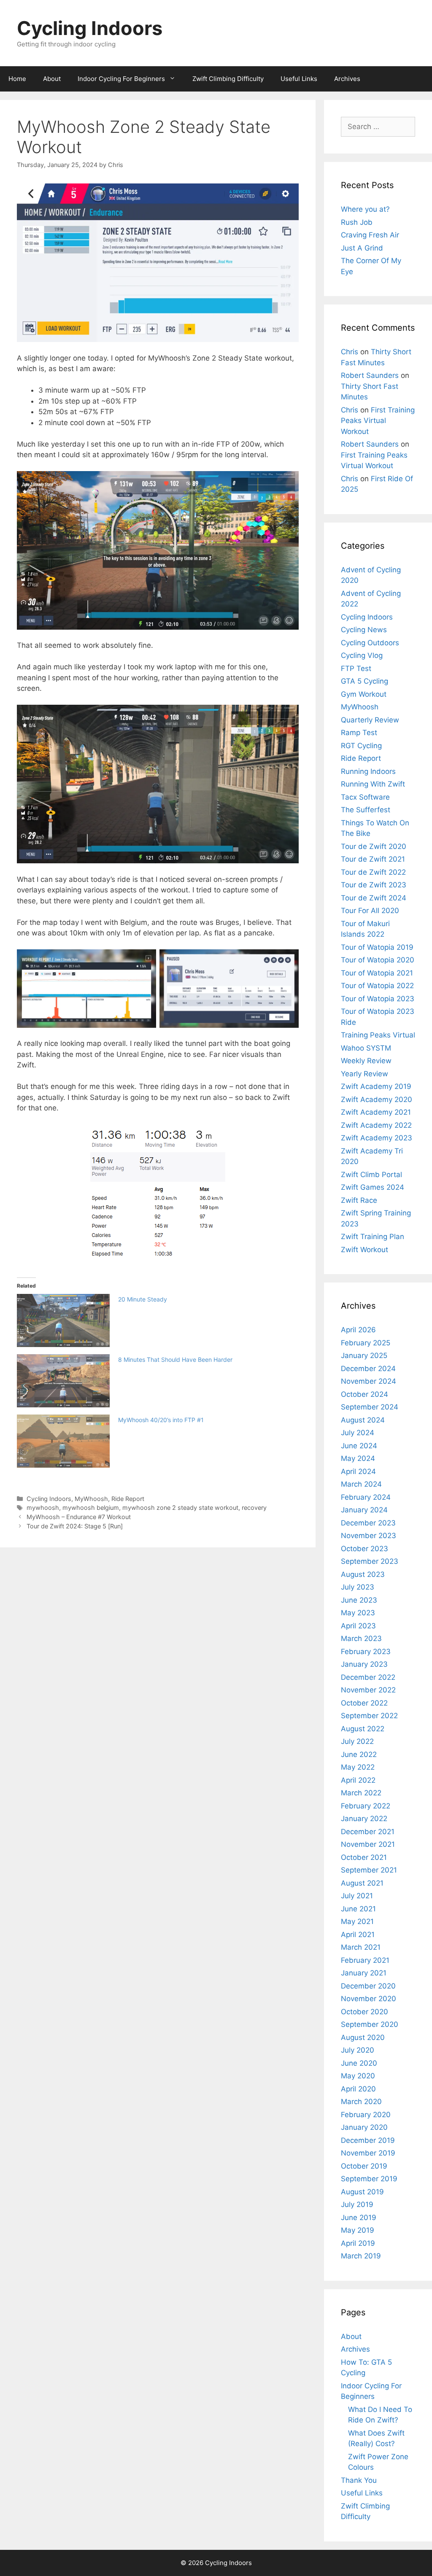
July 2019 (357, 2204)
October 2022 (364, 1703)
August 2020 (363, 2037)
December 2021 (368, 1832)
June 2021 (358, 1909)
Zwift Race (359, 1200)
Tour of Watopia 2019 (377, 947)
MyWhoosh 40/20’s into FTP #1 (161, 1420)
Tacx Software (365, 797)
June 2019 (359, 2218)
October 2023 (364, 1549)
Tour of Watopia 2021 (377, 973)
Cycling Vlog (362, 655)
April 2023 (358, 1626)
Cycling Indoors (90, 28)
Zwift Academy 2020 (377, 1099)
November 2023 (369, 1536)
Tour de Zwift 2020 (374, 846)
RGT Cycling (361, 746)
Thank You (359, 2480)
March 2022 (361, 1793)
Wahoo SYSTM (366, 1048)
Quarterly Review (370, 720)
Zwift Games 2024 (373, 1187)
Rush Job (357, 222)
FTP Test (356, 668)
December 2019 (368, 2140)
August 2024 (363, 1420)
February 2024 (366, 1497)
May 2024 (358, 1458)
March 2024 (361, 1484)
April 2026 (358, 1330)
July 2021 (357, 1896)
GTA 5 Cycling (364, 681)
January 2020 (364, 2127)
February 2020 (366, 2115)
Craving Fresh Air (370, 235)
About (52, 79)
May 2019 (358, 2230)
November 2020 (369, 1999)
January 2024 (364, 1510)
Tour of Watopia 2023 (378, 999)
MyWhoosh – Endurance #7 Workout (79, 1517)
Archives (347, 79)
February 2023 (366, 1652)
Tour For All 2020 (370, 911)
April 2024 (358, 1471)
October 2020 (364, 2012)
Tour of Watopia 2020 (378, 960)
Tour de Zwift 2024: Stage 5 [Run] (75, 1526)
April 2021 (358, 1935)
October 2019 (364, 2166)
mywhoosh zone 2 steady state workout (180, 1508)
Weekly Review (366, 1061)
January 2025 (364, 1355)
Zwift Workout (364, 1250)
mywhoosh (43, 1508)
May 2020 (358, 2076)
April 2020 (358, 2089)
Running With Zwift (373, 784)
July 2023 (358, 1587)
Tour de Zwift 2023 (374, 885)
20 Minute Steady (143, 1299)
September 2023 (370, 1561)
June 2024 (359, 1446)
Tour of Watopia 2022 (377, 986)
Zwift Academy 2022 (376, 1125)
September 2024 (370, 1407)
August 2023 (363, 1574)
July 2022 (357, 1741)
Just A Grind (362, 248)
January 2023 (364, 1664)
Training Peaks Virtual (378, 1035)
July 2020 (358, 2050)
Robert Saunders (370, 375)
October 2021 (364, 1857)
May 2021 (357, 1921)
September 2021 (369, 1870)
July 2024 (358, 1433)
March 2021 (361, 1947)
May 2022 (358, 1767)
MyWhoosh (91, 1499)
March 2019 (361, 2256)
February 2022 (366, 1806)
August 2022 (363, 1729)
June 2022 (359, 1754)
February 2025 (366, 1343)
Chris (350, 352)
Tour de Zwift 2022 (373, 872)
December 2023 (368, 1523)
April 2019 (358, 2243)
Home (17, 79)
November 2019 (368, 2153)
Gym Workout (364, 694)
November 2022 (368, 1690)
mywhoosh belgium (91, 1508)
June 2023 (359, 1600)
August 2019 (362, 2192)
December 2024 (368, 1369)
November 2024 (369, 1381)
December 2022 (368, 1677)
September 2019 (369, 2179)
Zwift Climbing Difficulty (228, 79)
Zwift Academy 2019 (376, 1086)
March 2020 (361, 2102)
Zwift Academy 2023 (377, 1138)
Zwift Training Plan (373, 1237)
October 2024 (364, 1394)
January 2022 (364, 1819)
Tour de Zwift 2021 (373, 859)
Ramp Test (359, 733)
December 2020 (368, 1986)
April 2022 (358, 1780)
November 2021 (368, 1844)
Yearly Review (364, 1074)
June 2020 (359, 2063)
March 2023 (361, 1638)
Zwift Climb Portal (371, 1175)
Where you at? (365, 209)
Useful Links (299, 79)
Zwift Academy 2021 (376, 1112)
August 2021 (362, 1883)
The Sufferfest (366, 810)
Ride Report (128, 1499)
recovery (254, 1508)
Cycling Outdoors (370, 643)
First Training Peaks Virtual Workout (378, 421)
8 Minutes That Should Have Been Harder (175, 1359)
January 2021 (364, 1973)
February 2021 (365, 1960)
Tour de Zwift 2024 (374, 898)
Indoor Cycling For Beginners (121, 79)
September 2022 (369, 1716)
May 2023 (358, 1613)
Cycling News (364, 630)
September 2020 (370, 2024)
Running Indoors (368, 771)
